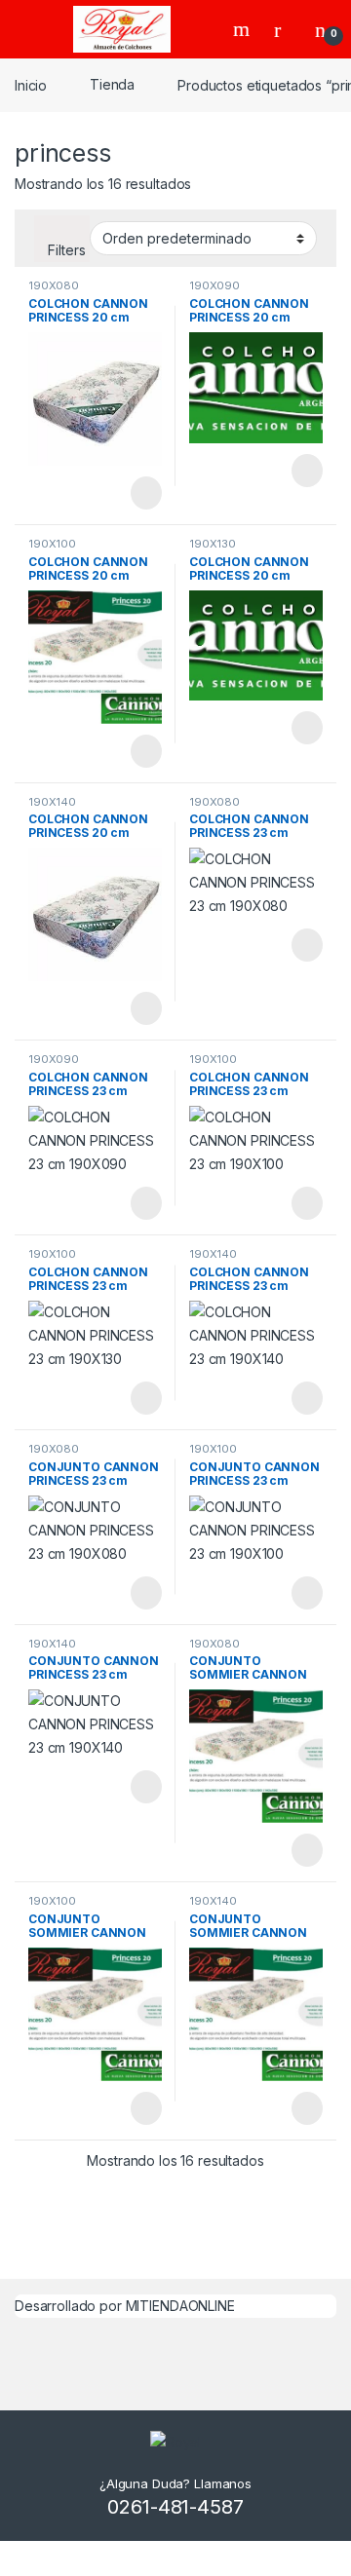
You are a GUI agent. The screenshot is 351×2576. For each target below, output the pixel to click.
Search (244, 29)
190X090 (214, 285)
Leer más (146, 493)
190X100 (52, 544)
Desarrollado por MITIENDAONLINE (125, 2306)
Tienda (112, 84)
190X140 (52, 802)
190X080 (54, 285)
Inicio (31, 84)
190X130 (213, 544)
